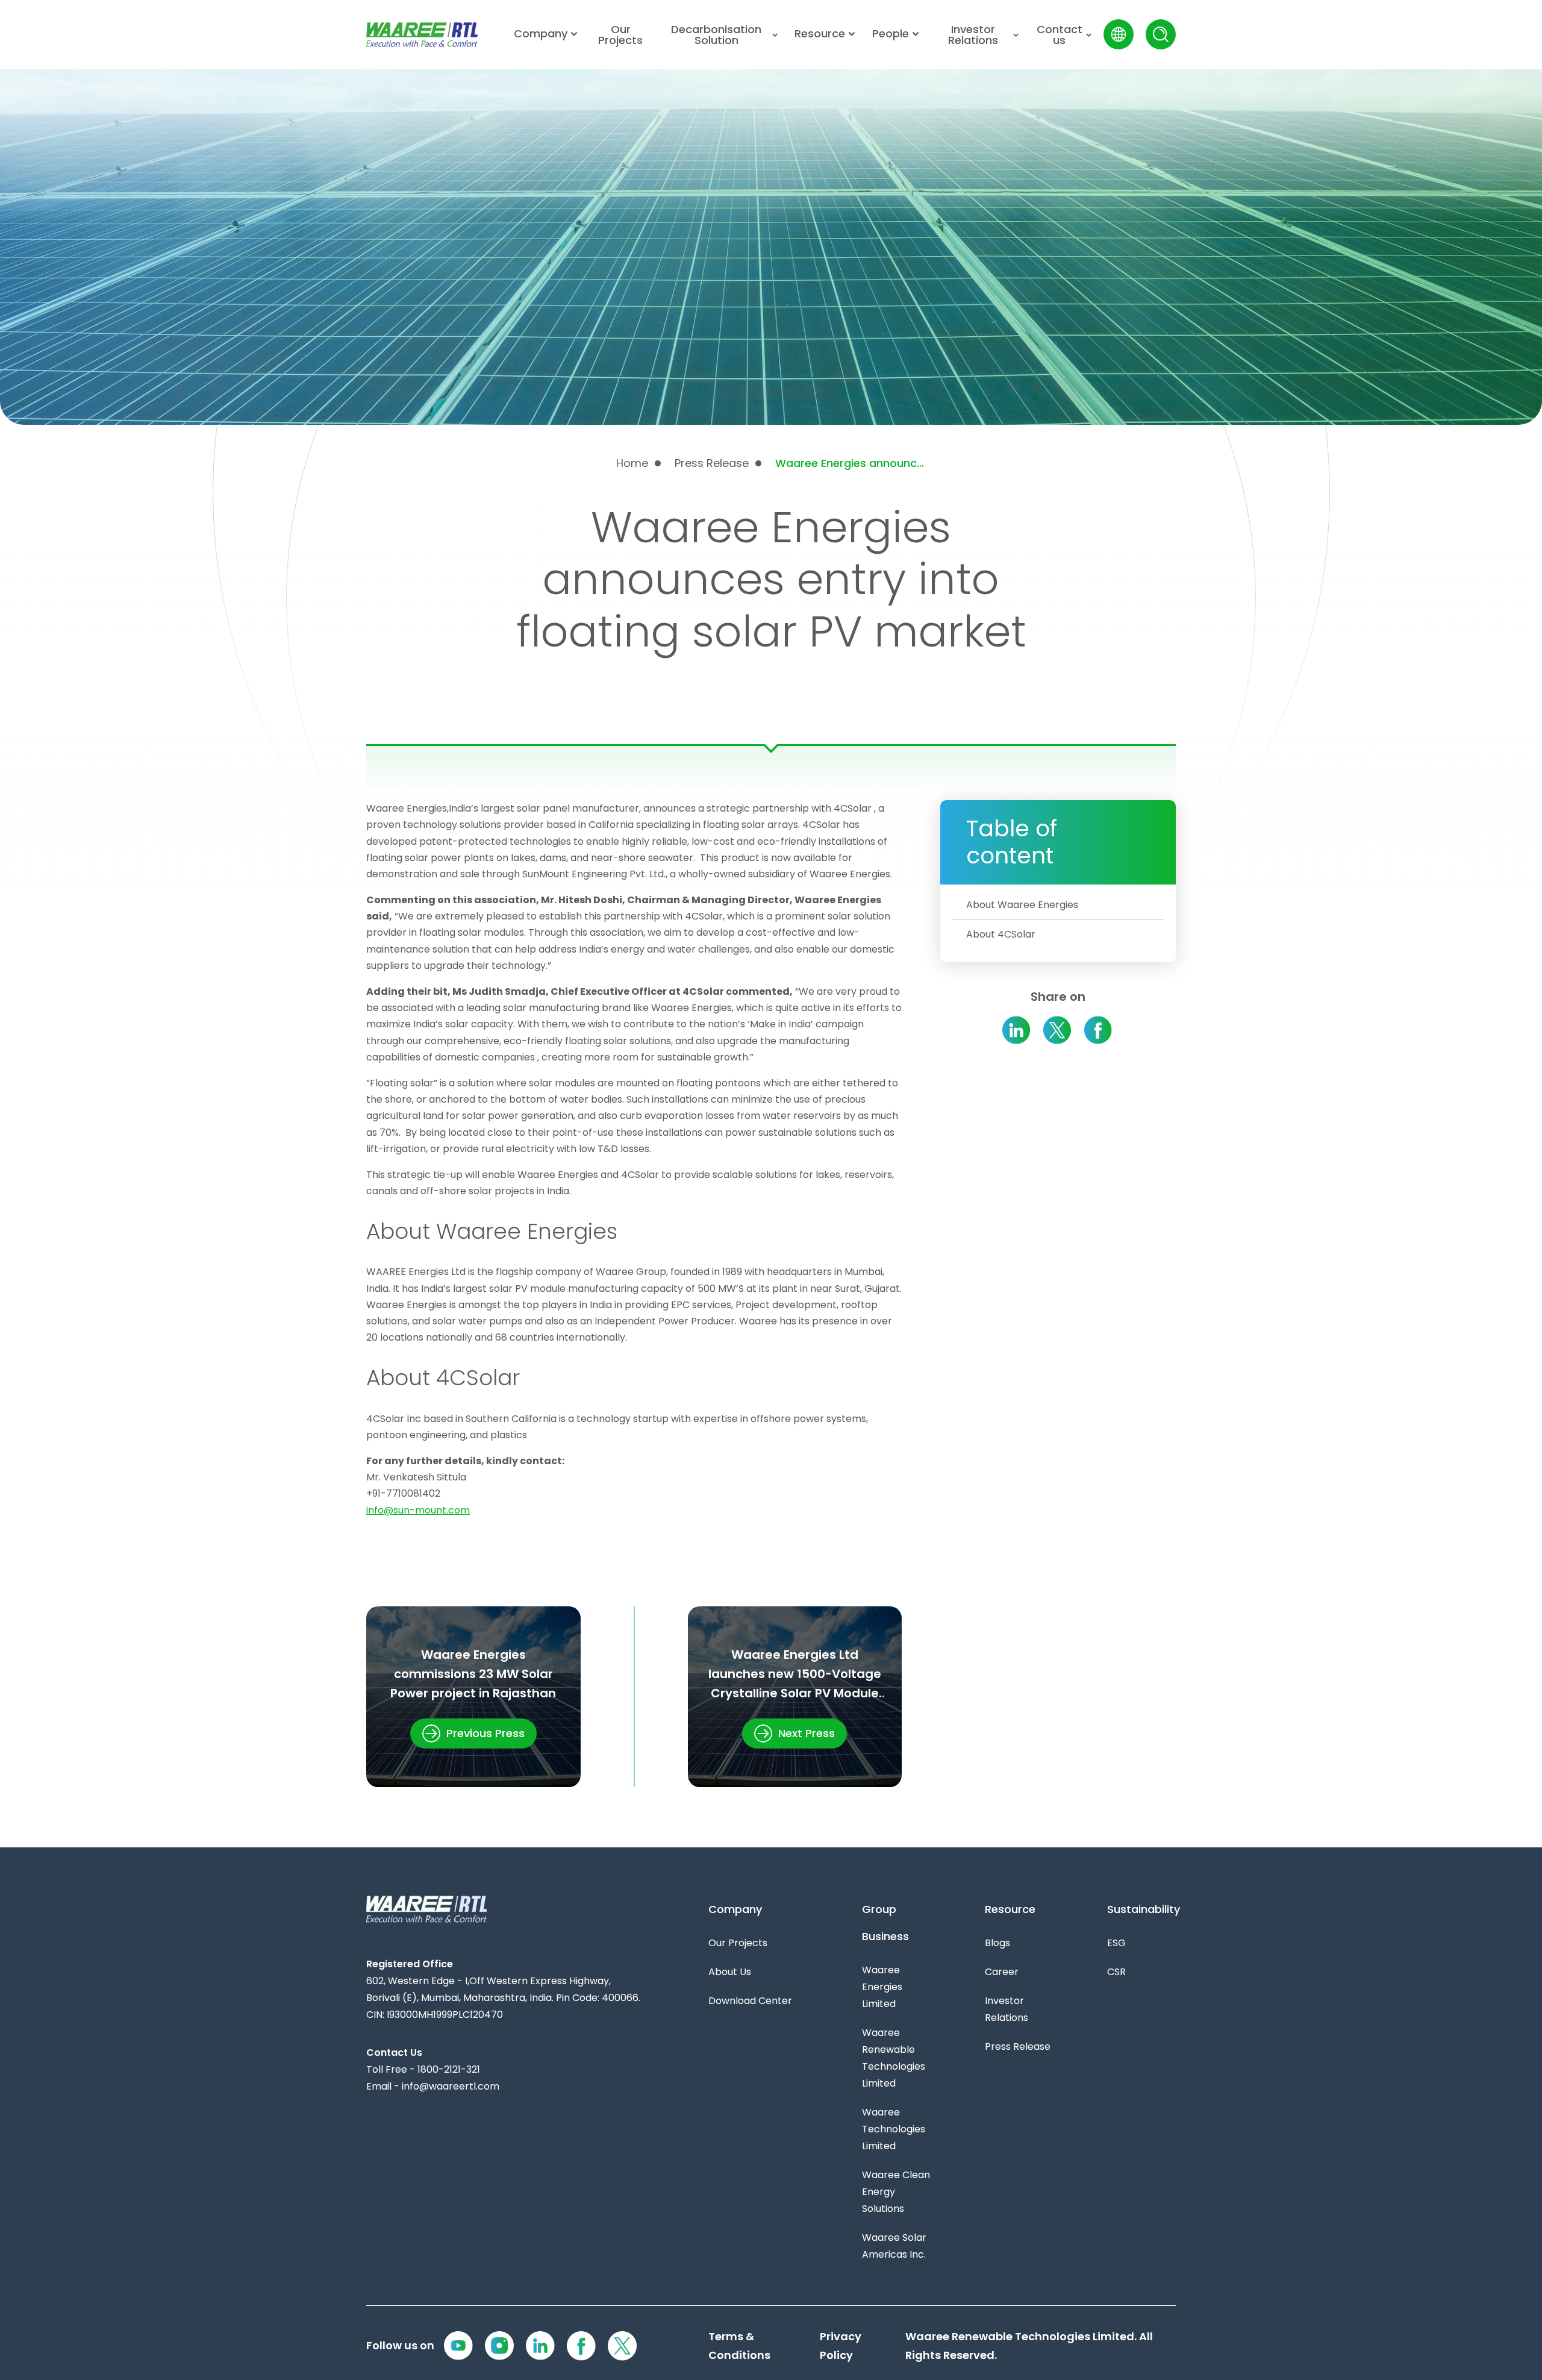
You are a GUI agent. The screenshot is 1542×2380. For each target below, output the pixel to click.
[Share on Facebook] (1099, 1030)
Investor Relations (973, 35)
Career (1002, 1972)
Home (632, 463)
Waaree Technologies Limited (894, 2129)
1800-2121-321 (449, 2069)
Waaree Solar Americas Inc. (894, 2246)
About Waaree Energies (1022, 905)
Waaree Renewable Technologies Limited (894, 2058)
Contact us (1060, 35)
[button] (473, 1733)
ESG (1116, 1943)
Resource (820, 34)
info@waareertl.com (451, 2086)
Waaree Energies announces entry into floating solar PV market (851, 463)
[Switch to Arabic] (1119, 34)
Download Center (750, 2001)
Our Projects (620, 35)
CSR (1116, 1972)
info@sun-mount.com (418, 1510)
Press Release (712, 463)
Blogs (997, 1943)
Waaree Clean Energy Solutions (896, 2192)
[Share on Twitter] (1058, 1030)
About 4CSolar (1001, 934)
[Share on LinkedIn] (1017, 1030)
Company (541, 34)
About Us (730, 1972)
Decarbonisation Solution (716, 35)
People (891, 34)
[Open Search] (1161, 34)
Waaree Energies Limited (882, 1987)
